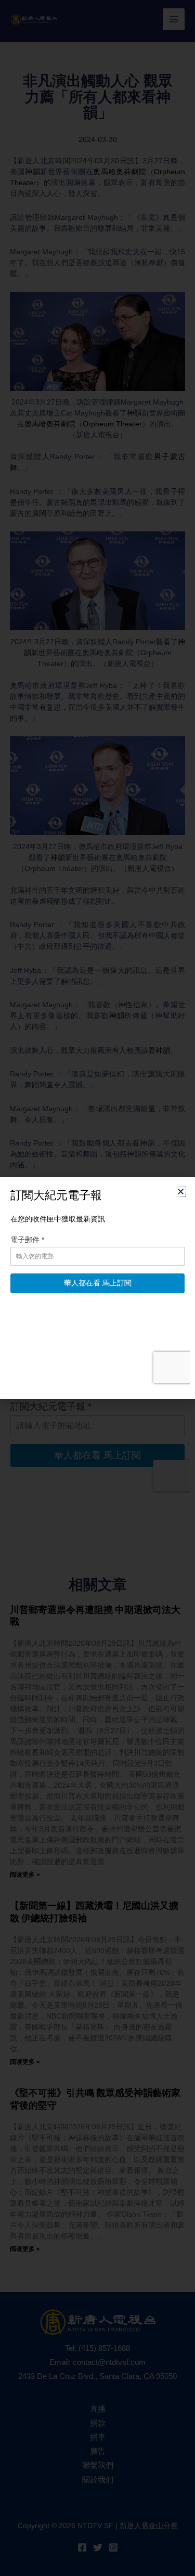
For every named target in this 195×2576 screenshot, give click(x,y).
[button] (181, 1192)
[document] (97, 1288)
